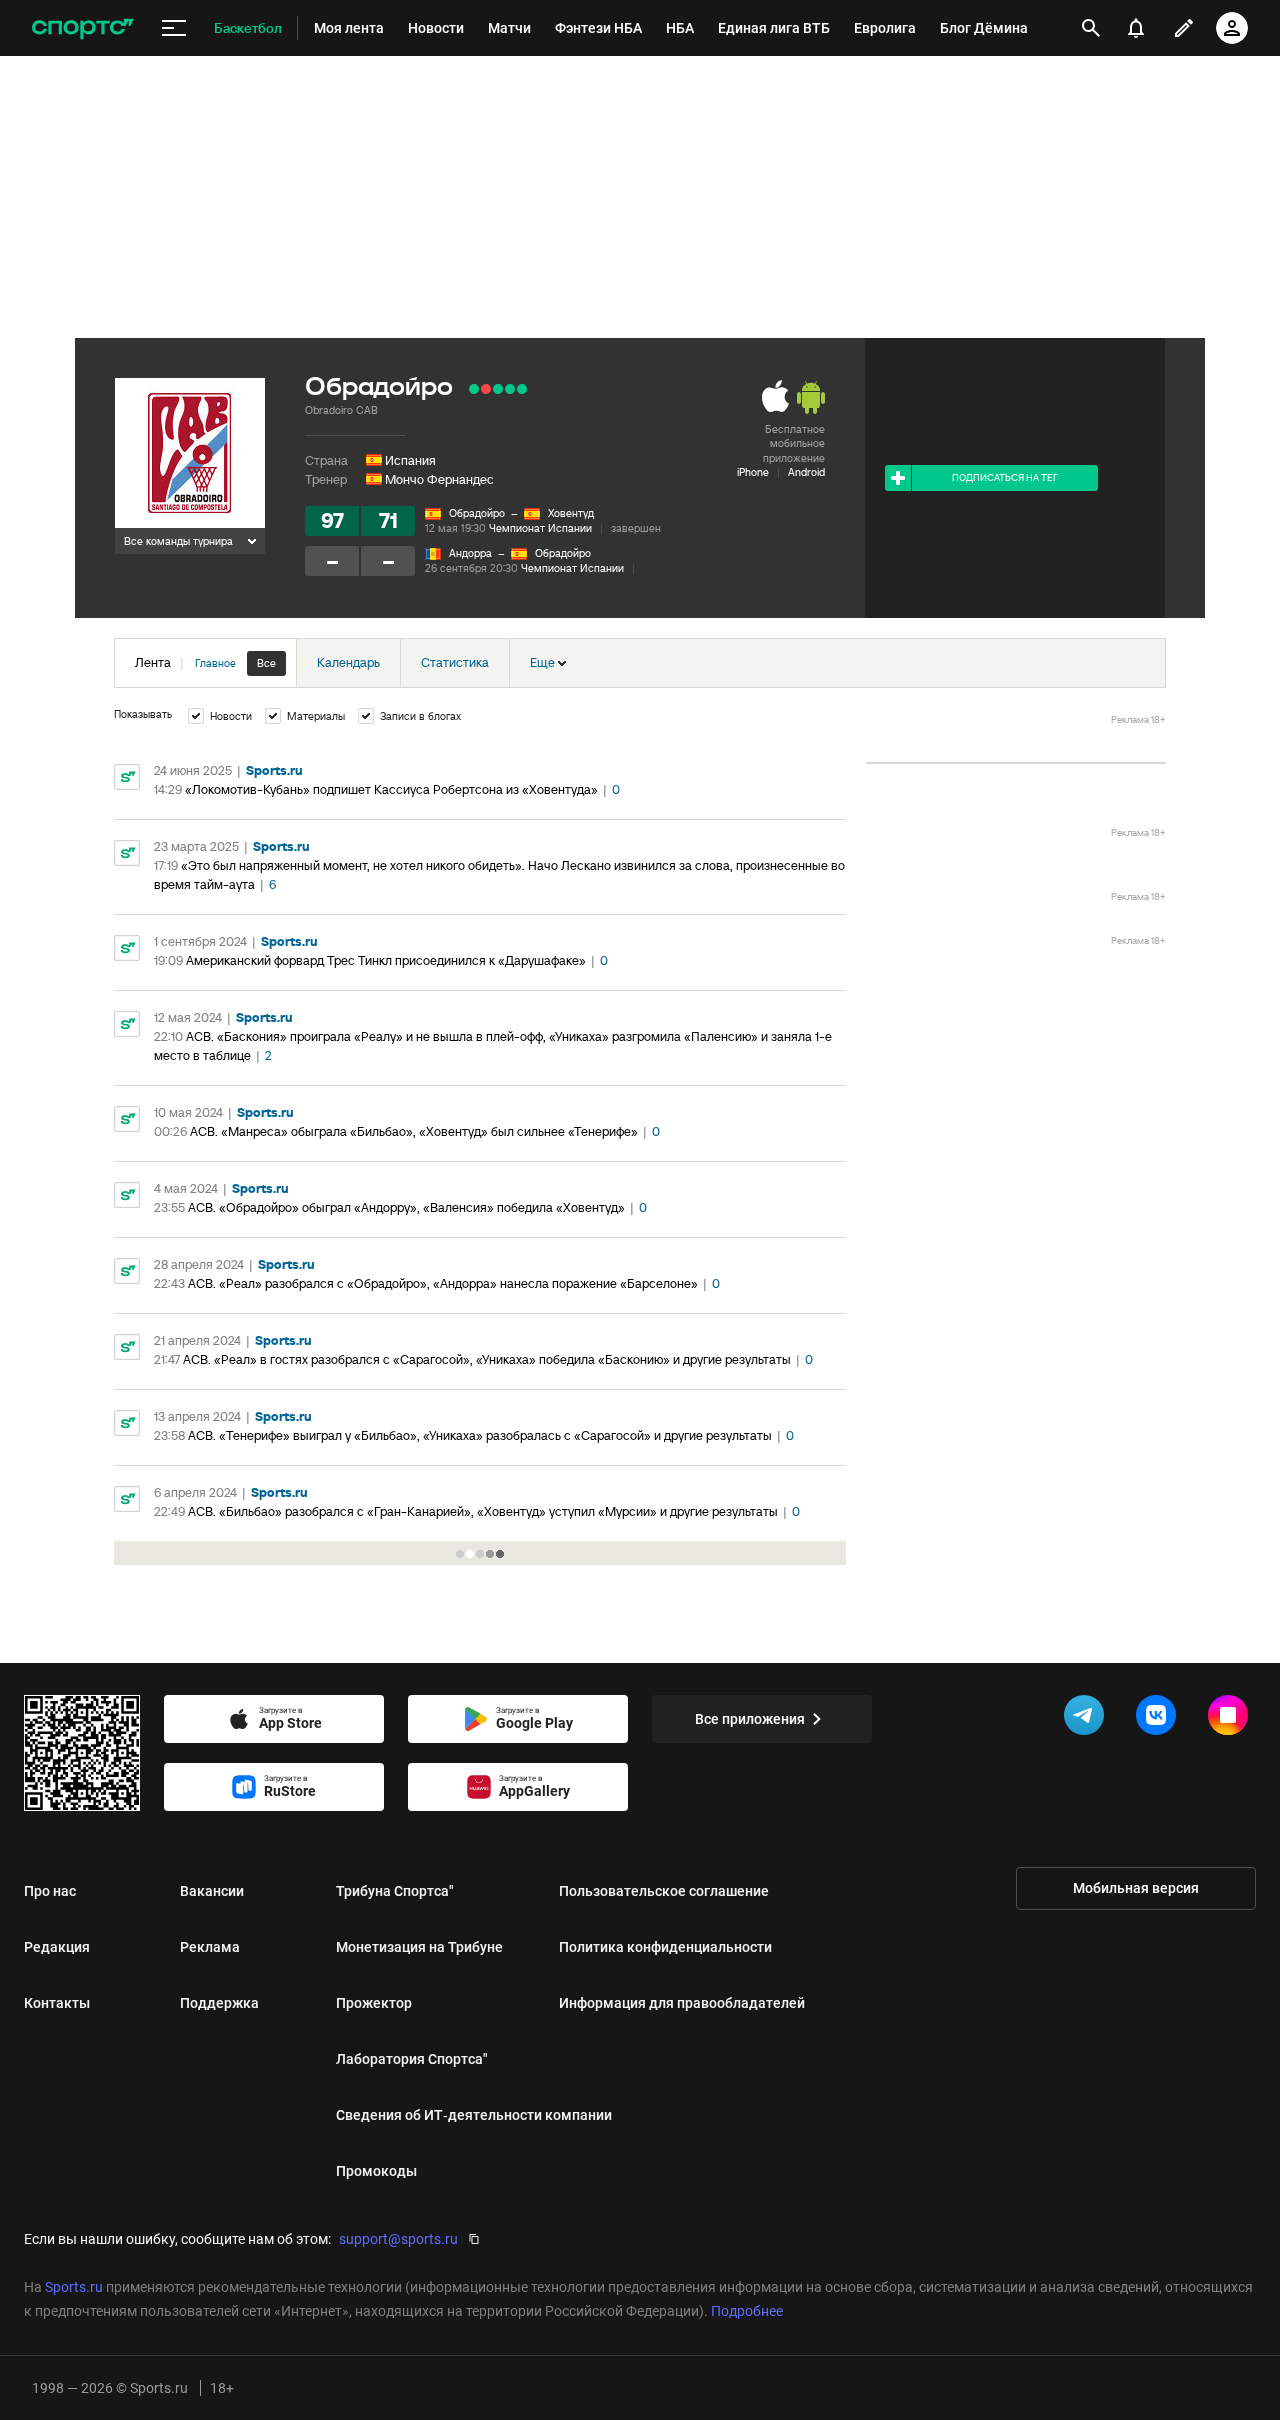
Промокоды (376, 2171)
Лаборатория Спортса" (412, 2059)
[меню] (174, 28)
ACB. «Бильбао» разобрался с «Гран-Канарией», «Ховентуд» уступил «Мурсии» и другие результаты (483, 1511)
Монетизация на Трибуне (419, 1947)
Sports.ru (274, 770)
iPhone (753, 472)
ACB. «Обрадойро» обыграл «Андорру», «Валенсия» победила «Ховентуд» (406, 1207)
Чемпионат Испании (540, 528)
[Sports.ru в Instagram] (1232, 1719)
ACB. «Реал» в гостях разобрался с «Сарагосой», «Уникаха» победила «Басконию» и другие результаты (487, 1359)
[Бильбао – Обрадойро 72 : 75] (474, 389)
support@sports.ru (398, 2239)
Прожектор (374, 2003)
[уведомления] (1136, 28)
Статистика (455, 662)
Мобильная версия (1136, 1888)
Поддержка (219, 2003)
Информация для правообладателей (682, 2003)
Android (806, 472)
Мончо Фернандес (439, 479)
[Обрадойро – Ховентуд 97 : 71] (522, 389)
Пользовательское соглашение (664, 1891)
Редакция (57, 1947)
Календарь (348, 662)
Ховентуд (571, 513)
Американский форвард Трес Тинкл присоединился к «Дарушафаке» (386, 960)
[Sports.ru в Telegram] (1088, 1719)
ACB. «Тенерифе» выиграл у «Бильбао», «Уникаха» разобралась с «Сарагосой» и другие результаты (480, 1435)
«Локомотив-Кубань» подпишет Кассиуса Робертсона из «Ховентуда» (391, 789)
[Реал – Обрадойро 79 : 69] (486, 389)
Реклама (210, 1947)
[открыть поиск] (1091, 28)
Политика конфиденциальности (665, 1947)
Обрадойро (477, 513)
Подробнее (747, 2311)
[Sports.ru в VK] (1160, 1719)
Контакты (57, 2003)
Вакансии (212, 1891)
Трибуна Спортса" (395, 1891)
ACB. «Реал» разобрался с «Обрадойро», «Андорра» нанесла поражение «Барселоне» (443, 1283)
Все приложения (750, 1719)
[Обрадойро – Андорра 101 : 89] (498, 389)
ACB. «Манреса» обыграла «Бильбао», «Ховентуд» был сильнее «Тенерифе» (414, 1131)
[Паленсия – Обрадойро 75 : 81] (510, 389)
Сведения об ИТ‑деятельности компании (474, 2115)
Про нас (50, 1891)
